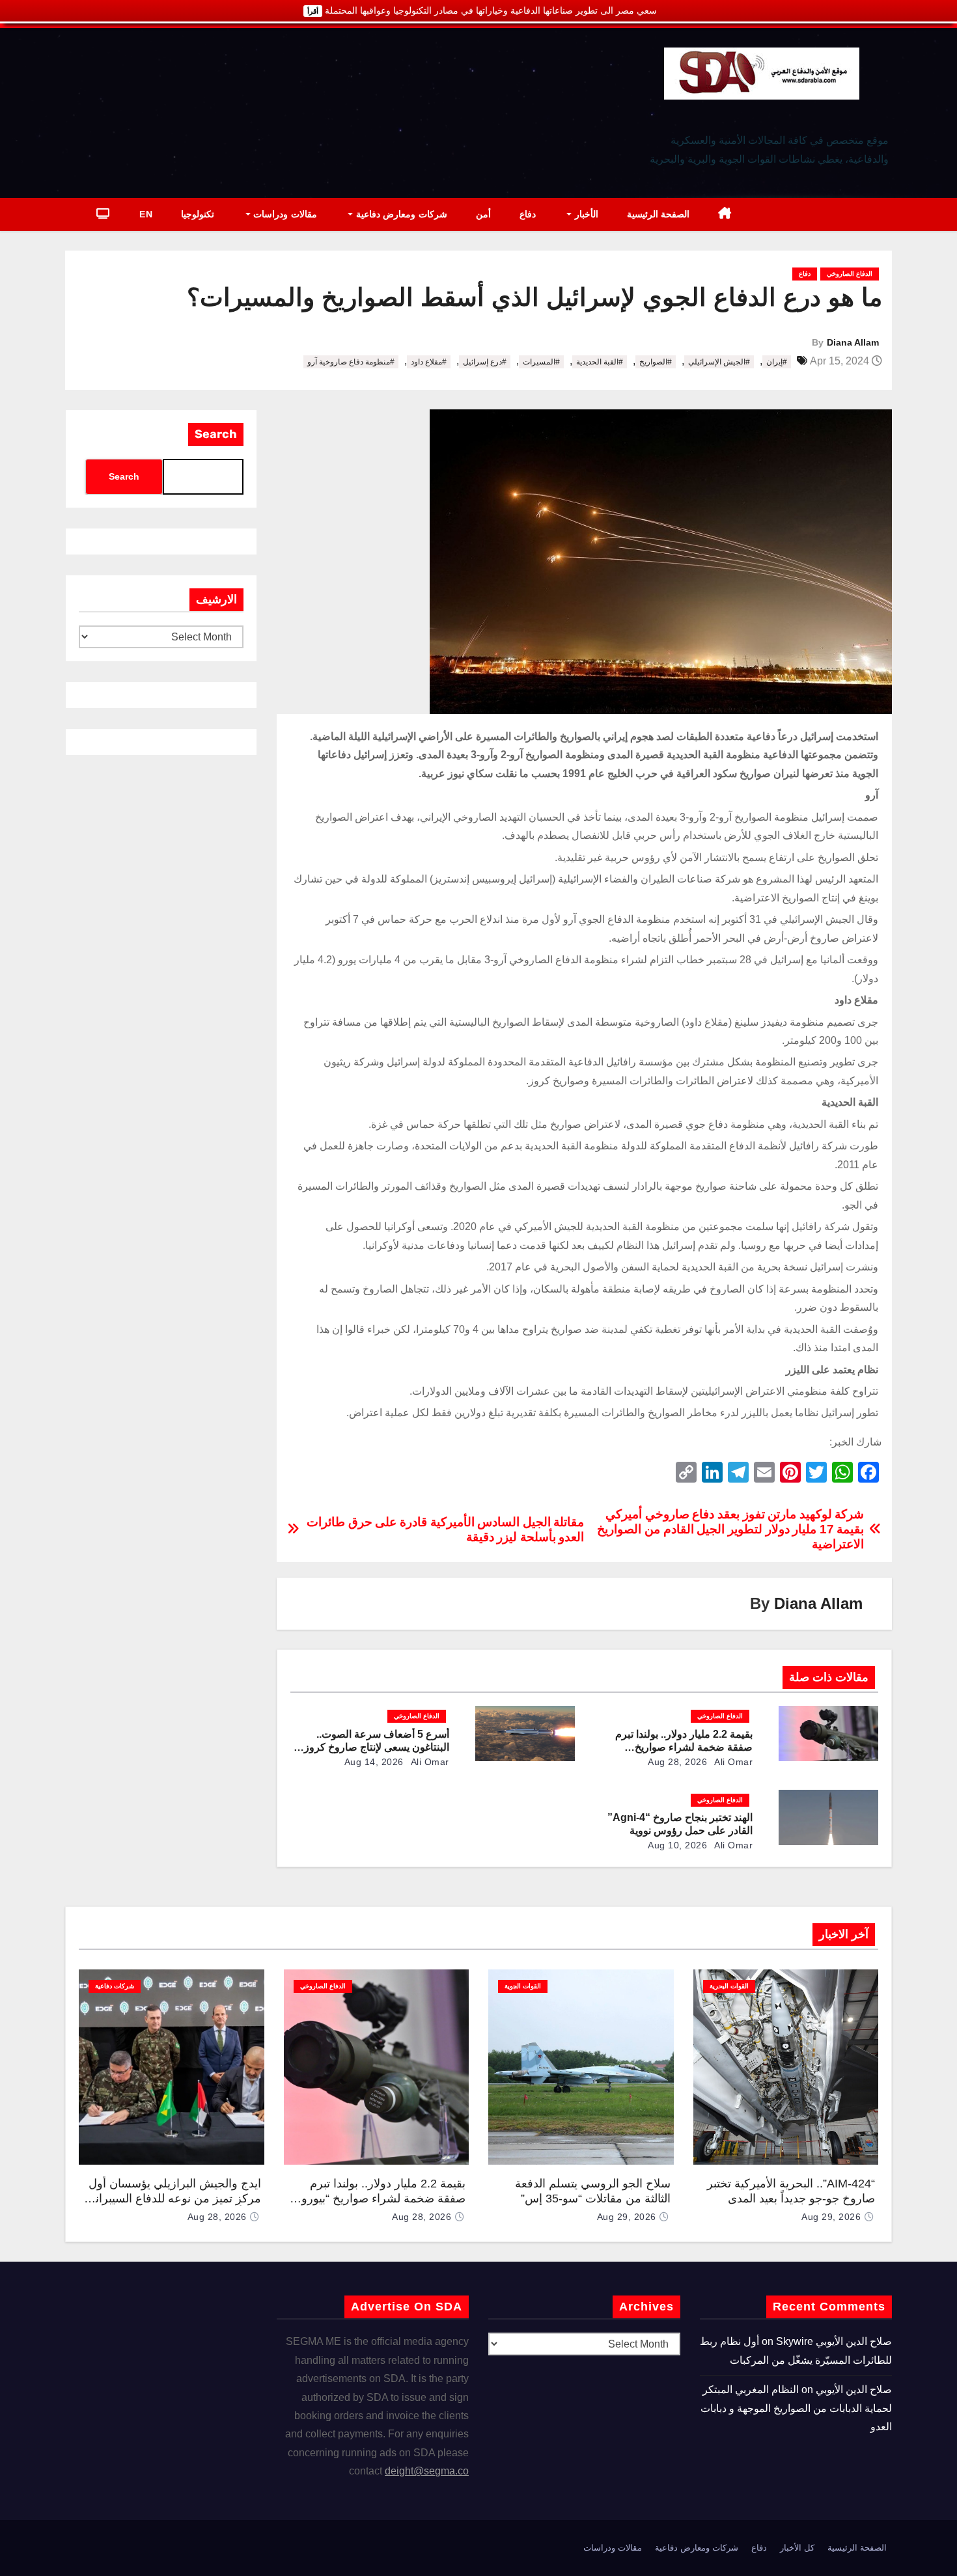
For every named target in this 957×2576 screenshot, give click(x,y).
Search (216, 434)
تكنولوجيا (198, 214)
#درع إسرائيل (485, 362)
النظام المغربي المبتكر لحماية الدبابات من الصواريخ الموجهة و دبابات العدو (796, 2408)
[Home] (725, 214)
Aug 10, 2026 (677, 1845)
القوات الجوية (523, 1986)
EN (146, 214)
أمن (483, 214)
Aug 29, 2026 (831, 2217)
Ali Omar (733, 1762)
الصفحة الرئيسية (659, 214)
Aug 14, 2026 (374, 1762)
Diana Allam (853, 342)
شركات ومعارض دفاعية (400, 214)
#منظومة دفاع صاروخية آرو (351, 362)
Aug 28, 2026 (677, 1762)
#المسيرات (541, 362)
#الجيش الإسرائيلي (719, 362)
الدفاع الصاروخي (850, 274)
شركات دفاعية (115, 1986)
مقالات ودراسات (284, 214)
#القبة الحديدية (600, 362)
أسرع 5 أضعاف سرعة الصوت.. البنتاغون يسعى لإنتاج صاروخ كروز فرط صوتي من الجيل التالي (377, 1747)
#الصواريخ (656, 362)
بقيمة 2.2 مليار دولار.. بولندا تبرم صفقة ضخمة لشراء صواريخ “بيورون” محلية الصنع (684, 1747)
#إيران (777, 362)
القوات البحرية (729, 1986)
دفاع (528, 214)
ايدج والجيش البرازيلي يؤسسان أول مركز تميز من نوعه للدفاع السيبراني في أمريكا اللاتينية (173, 2198)
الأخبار (585, 214)
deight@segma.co (427, 2471)
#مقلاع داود (429, 362)
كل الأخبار (797, 2548)
